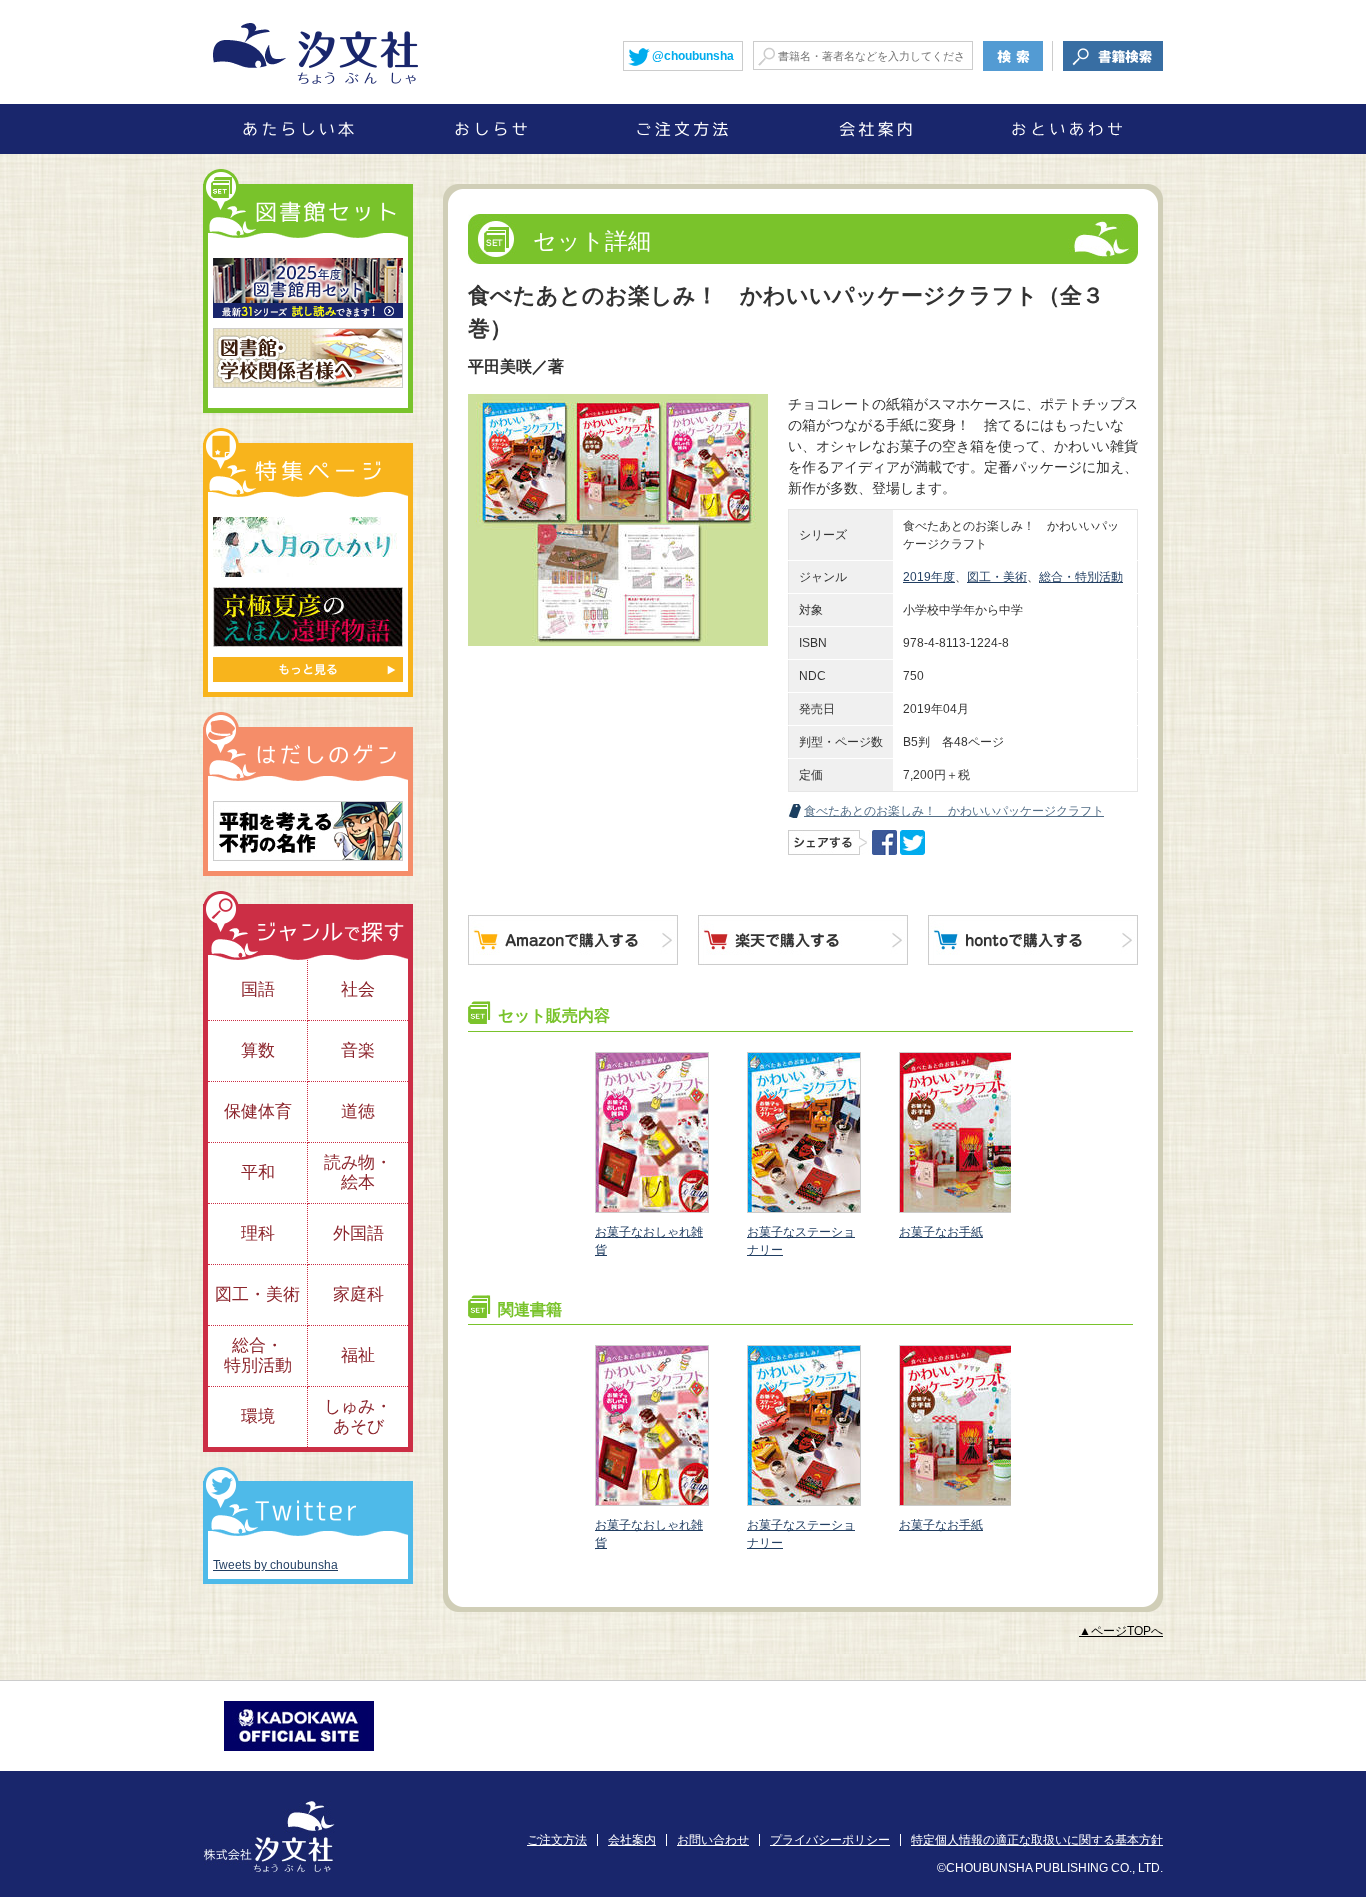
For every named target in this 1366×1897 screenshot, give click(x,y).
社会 (358, 989)
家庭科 (358, 1294)
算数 (258, 1050)
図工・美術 (997, 577)
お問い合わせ (713, 1840)
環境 (258, 1416)
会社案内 (632, 1840)
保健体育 (258, 1111)
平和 (258, 1172)
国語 (258, 989)
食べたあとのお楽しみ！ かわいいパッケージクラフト (954, 811)
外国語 (358, 1233)
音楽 (358, 1050)
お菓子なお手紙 (941, 1232)
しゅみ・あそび (358, 1416)
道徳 (358, 1111)
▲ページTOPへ (1121, 1631)
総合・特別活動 (1081, 577)
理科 (258, 1233)
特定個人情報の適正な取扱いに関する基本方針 (1037, 1840)
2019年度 (929, 577)
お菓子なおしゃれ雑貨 (649, 1241)
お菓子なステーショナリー (801, 1241)
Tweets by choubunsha (275, 1565)
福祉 (358, 1355)
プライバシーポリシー (830, 1840)
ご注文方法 (557, 1840)
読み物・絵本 (358, 1172)
